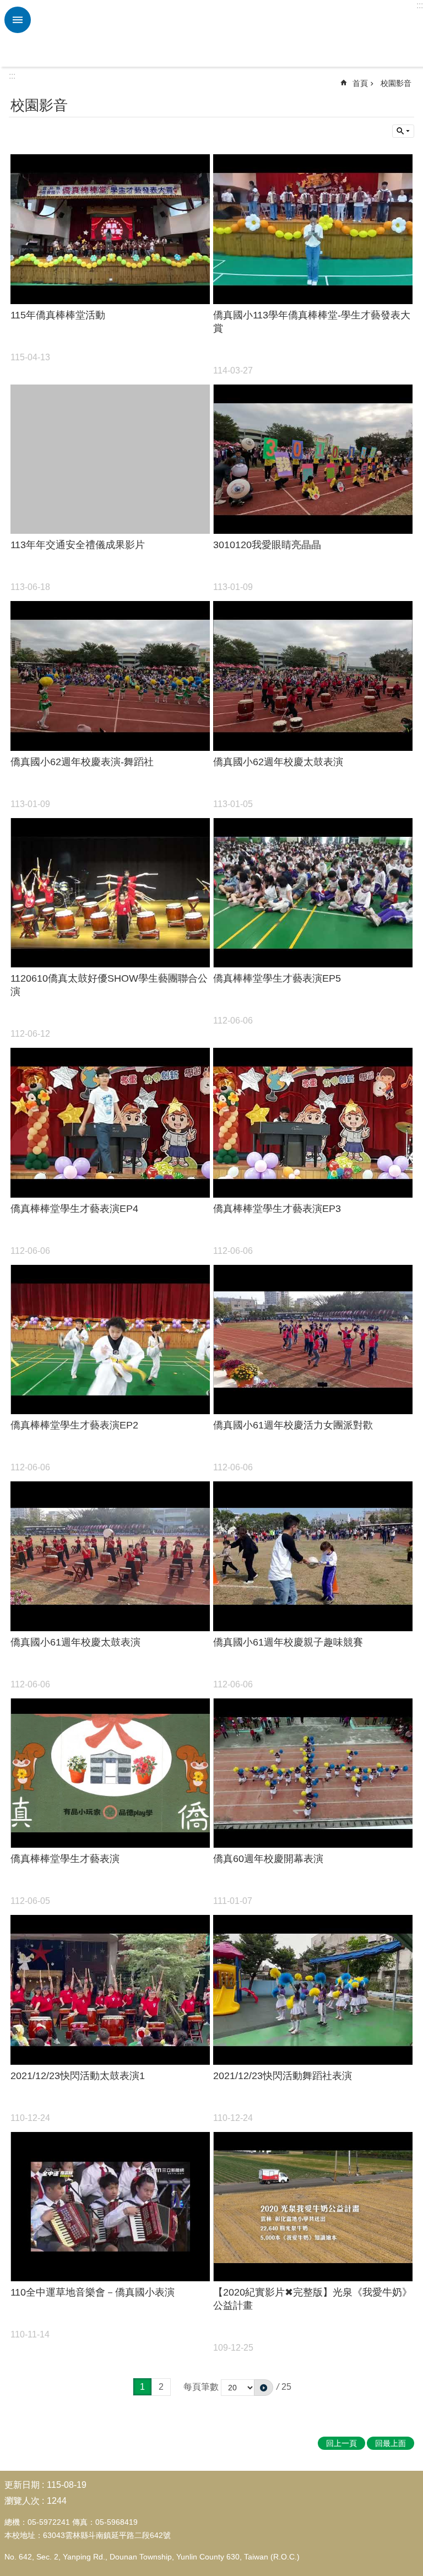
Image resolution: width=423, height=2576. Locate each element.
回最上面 (391, 2443)
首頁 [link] (360, 83)
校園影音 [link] (396, 83)
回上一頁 (341, 2443)
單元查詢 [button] (403, 131)
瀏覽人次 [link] (22, 2501)
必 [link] (18, 20)
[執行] (264, 2388)
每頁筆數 (201, 2387)
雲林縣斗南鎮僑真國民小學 (225, 34)
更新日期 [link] (22, 2485)
